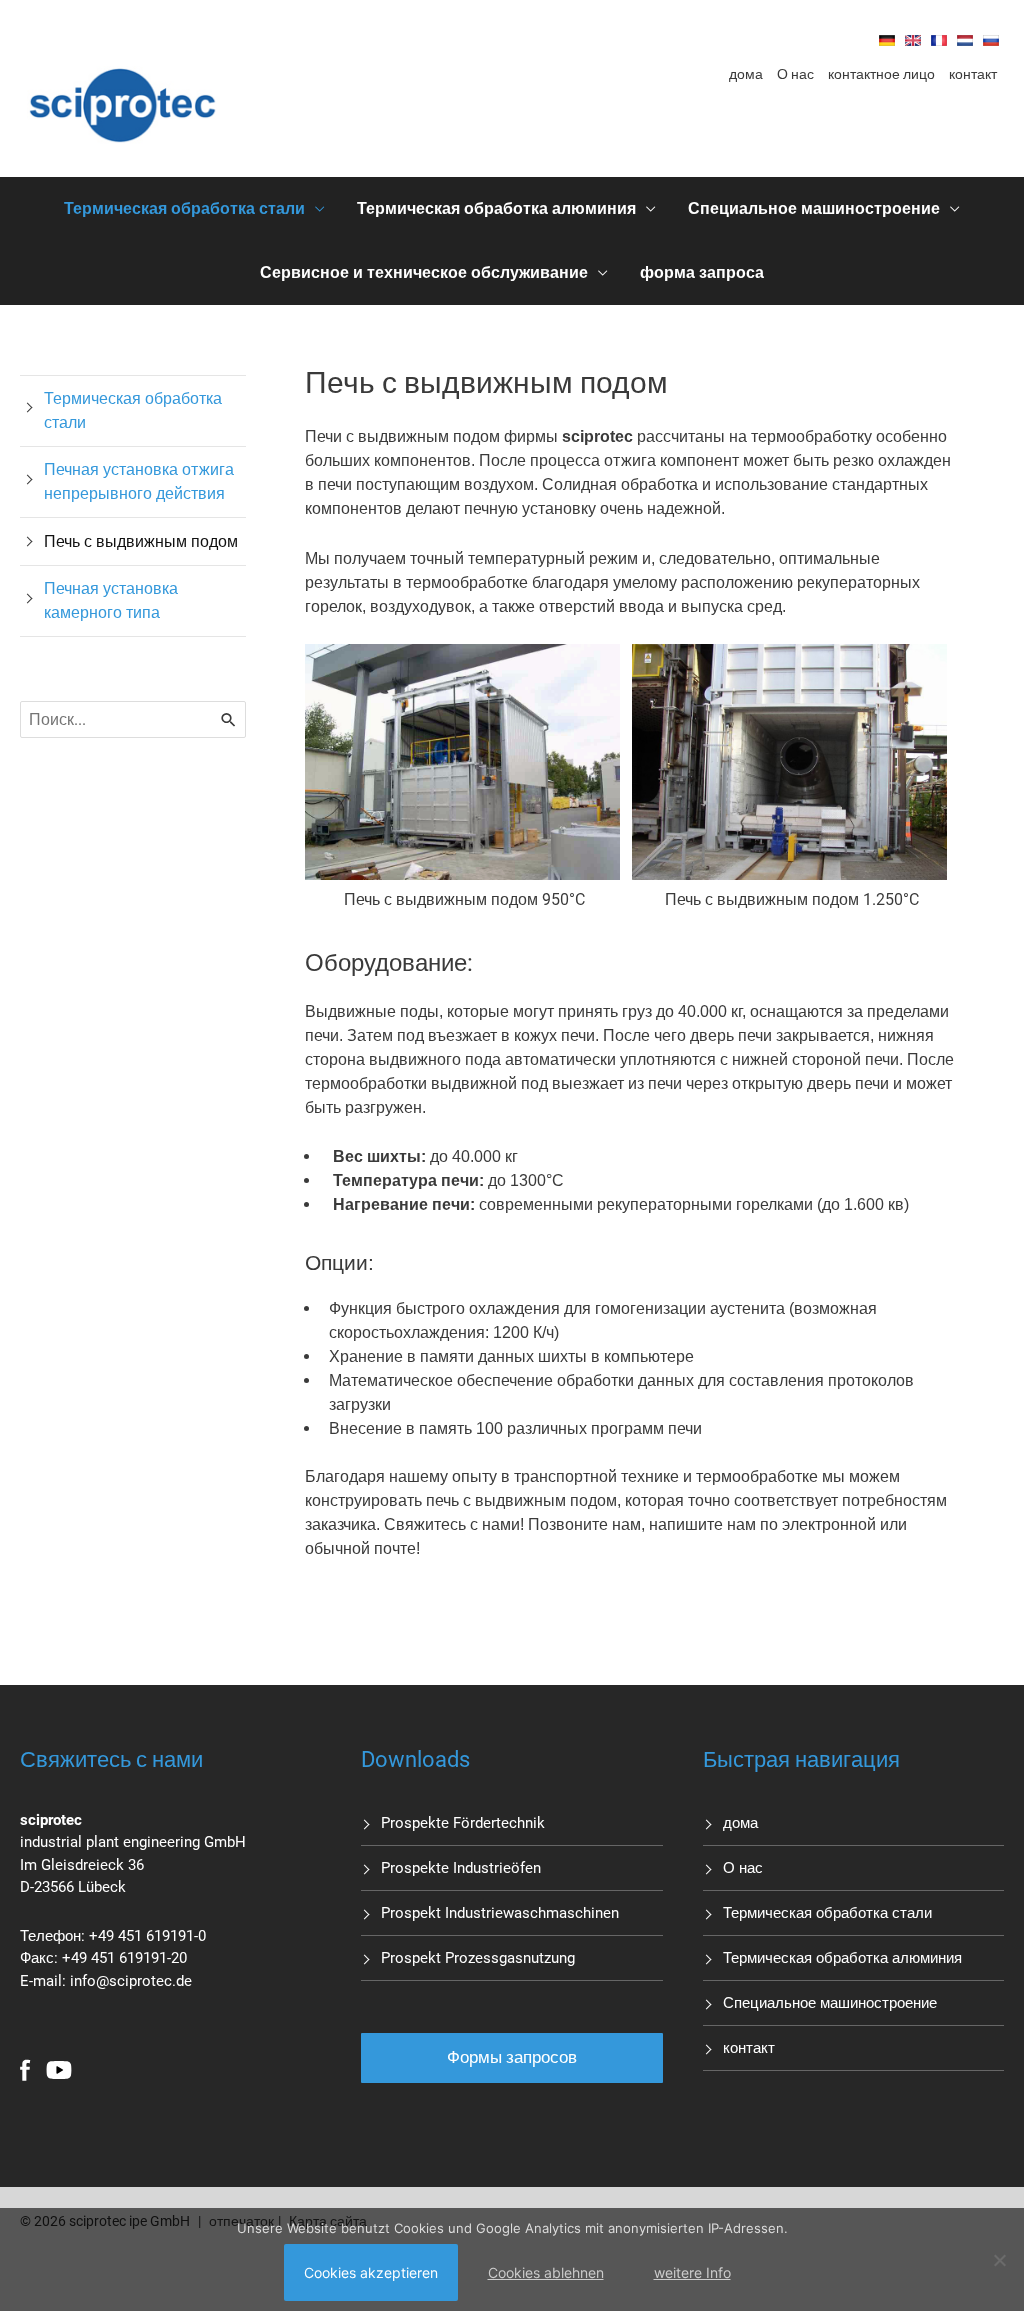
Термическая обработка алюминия (496, 208)
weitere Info (692, 2272)
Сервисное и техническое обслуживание (424, 272)
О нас (795, 74)
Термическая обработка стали (184, 208)
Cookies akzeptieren (371, 2272)
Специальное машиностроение (814, 208)
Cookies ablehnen (546, 2272)
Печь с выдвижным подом (141, 541)
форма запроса (702, 272)
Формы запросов (512, 2057)
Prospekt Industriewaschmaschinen (500, 1913)
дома (746, 74)
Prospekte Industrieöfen (461, 1868)
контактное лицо (881, 74)
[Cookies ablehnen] (999, 2260)
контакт (973, 74)
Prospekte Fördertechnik (463, 1823)
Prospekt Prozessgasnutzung (478, 1958)
